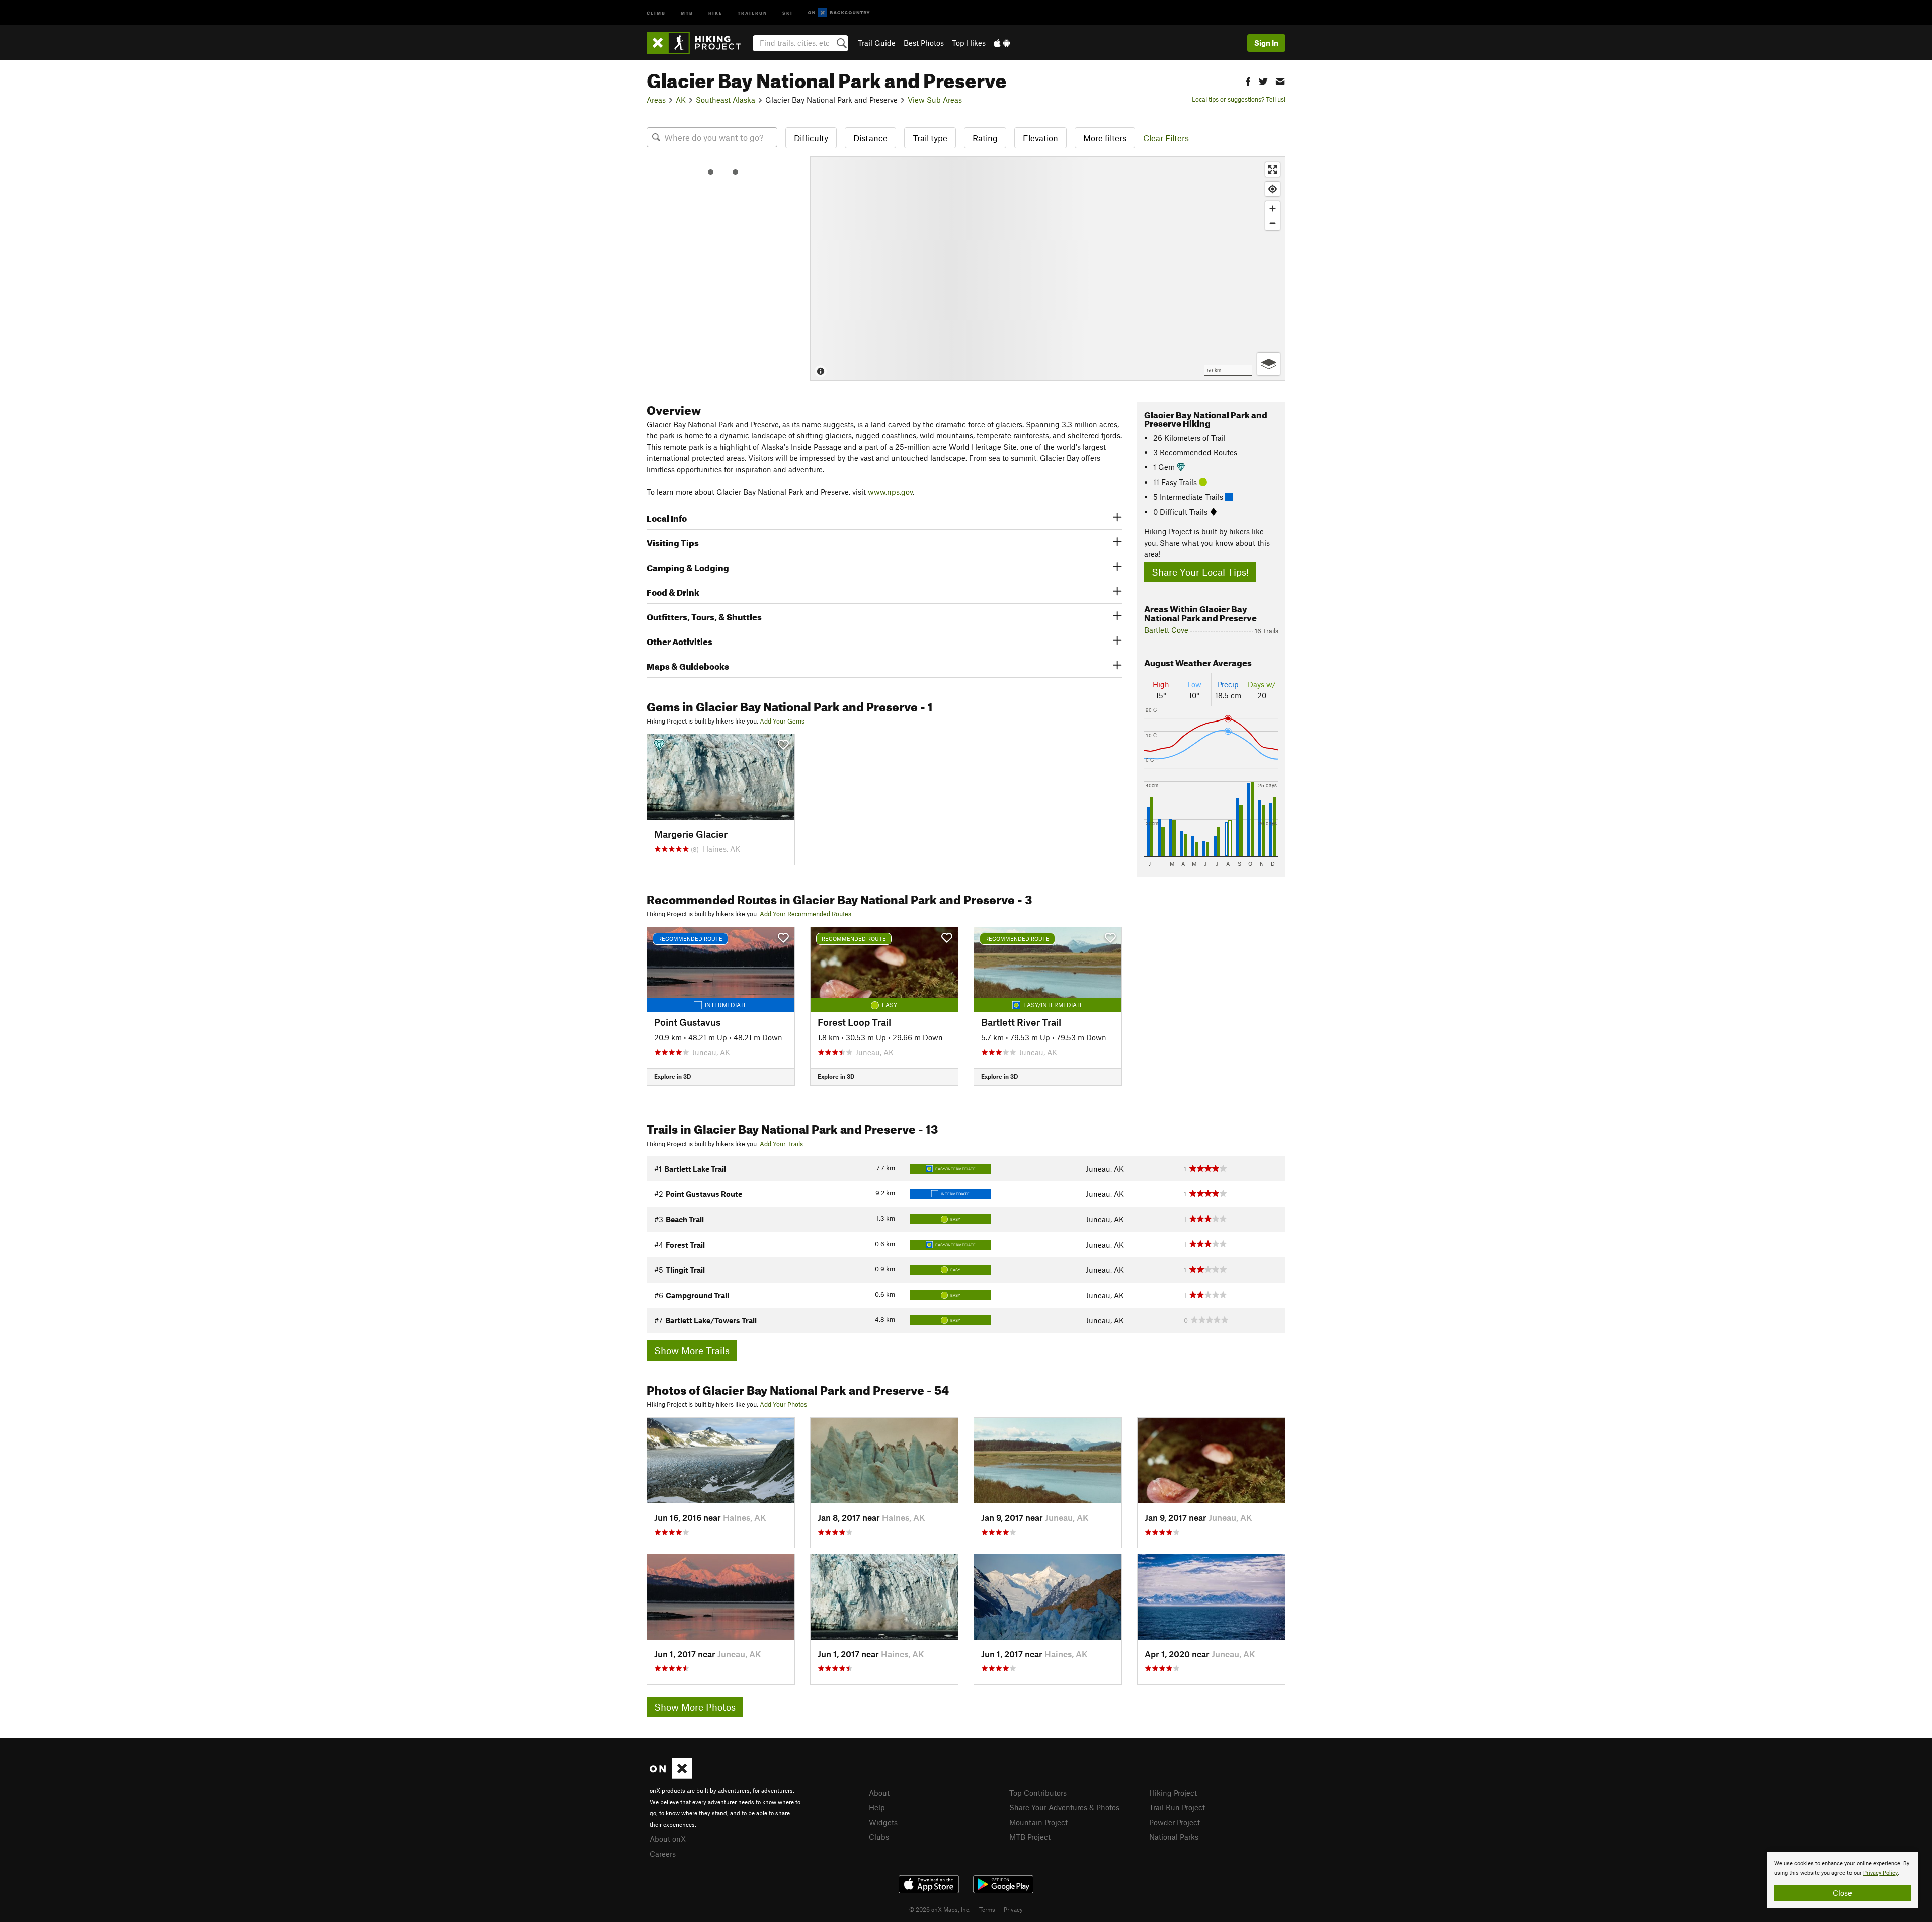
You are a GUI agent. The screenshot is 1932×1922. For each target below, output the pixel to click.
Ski (788, 12)
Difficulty (811, 138)
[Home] (699, 43)
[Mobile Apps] (1002, 43)
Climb (656, 12)
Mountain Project (1038, 1822)
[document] (1842, 1880)
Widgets (883, 1822)
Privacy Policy (1880, 1873)
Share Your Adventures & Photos (1064, 1807)
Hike (715, 12)
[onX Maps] (671, 1776)
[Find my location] (1273, 189)
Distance (870, 138)
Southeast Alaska (726, 100)
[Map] (1048, 269)
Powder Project (1175, 1822)
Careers (663, 1854)
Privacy (1013, 1909)
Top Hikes (969, 43)
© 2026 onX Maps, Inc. (940, 1909)
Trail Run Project (1177, 1807)
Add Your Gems (782, 721)
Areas (656, 100)
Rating (985, 138)
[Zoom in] (1273, 209)
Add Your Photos (783, 1404)
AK (681, 100)
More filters (1105, 138)
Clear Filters (1166, 138)
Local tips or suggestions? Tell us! (1239, 99)
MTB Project (1030, 1837)
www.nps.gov (890, 492)
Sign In (1266, 43)
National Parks (1174, 1837)
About (879, 1793)
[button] (1248, 80)
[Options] (1269, 364)
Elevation (1040, 138)
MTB (687, 12)
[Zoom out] (1273, 223)
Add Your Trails (781, 1144)
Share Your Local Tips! (1200, 572)
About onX (668, 1839)
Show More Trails (692, 1351)
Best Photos (924, 43)
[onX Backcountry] (839, 13)
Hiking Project (1173, 1793)
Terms (987, 1909)
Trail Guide (877, 43)
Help (877, 1807)
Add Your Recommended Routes (806, 914)
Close (1842, 1893)
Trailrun (752, 12)
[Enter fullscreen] (1273, 169)
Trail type (930, 138)
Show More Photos (695, 1707)
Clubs (879, 1837)
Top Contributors (1038, 1793)
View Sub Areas (935, 100)
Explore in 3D (672, 1076)
